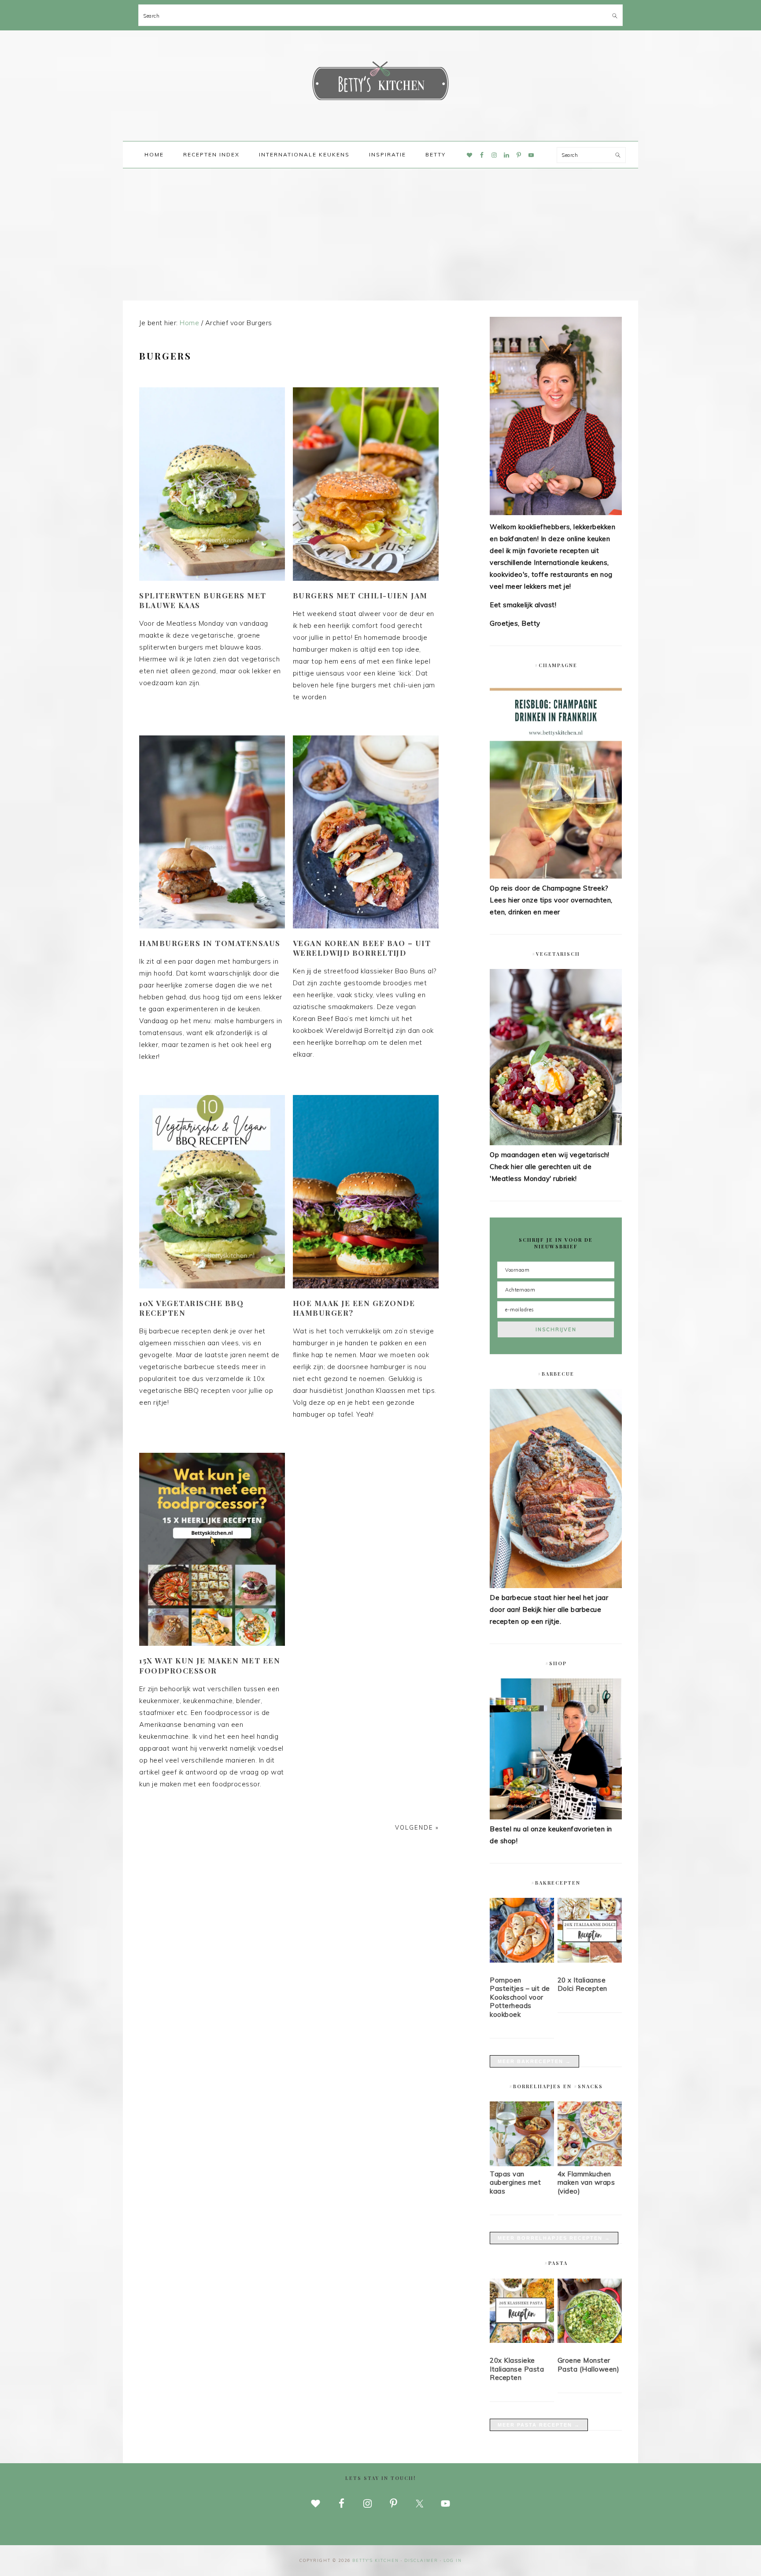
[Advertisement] (380, 234)
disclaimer (421, 2560)
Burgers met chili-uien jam (360, 595)
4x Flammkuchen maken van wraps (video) (586, 2183)
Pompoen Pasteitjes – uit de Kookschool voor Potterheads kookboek (520, 1997)
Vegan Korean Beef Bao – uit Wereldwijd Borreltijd (362, 948)
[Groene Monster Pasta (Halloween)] (590, 2312)
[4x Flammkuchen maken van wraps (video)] (590, 2164)
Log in (453, 2560)
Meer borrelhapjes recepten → (554, 2238)
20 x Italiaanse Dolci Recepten (582, 1984)
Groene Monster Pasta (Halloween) (589, 2365)
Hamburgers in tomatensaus (210, 943)
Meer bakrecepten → (534, 2061)
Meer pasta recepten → (539, 2425)
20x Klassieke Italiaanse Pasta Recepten (517, 2369)
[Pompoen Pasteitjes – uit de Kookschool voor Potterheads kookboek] (522, 1932)
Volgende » (417, 1827)
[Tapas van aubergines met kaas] (522, 2164)
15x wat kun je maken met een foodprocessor (210, 1665)
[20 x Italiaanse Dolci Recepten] (590, 1932)
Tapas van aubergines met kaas (515, 2183)
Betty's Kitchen (380, 83)
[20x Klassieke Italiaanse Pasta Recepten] (522, 2312)
